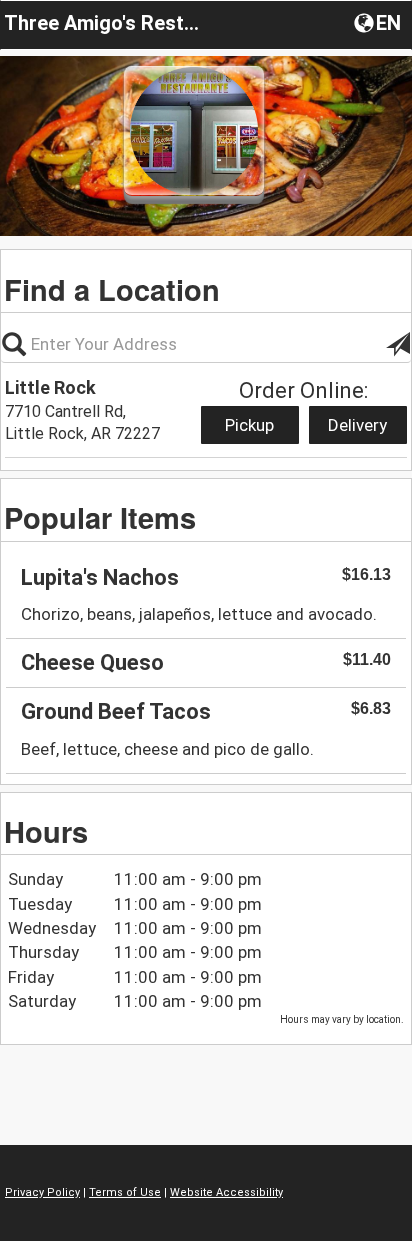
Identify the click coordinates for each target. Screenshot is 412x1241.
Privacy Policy (42, 1192)
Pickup (249, 425)
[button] (379, 22)
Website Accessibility (226, 1192)
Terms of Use (125, 1192)
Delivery (357, 425)
